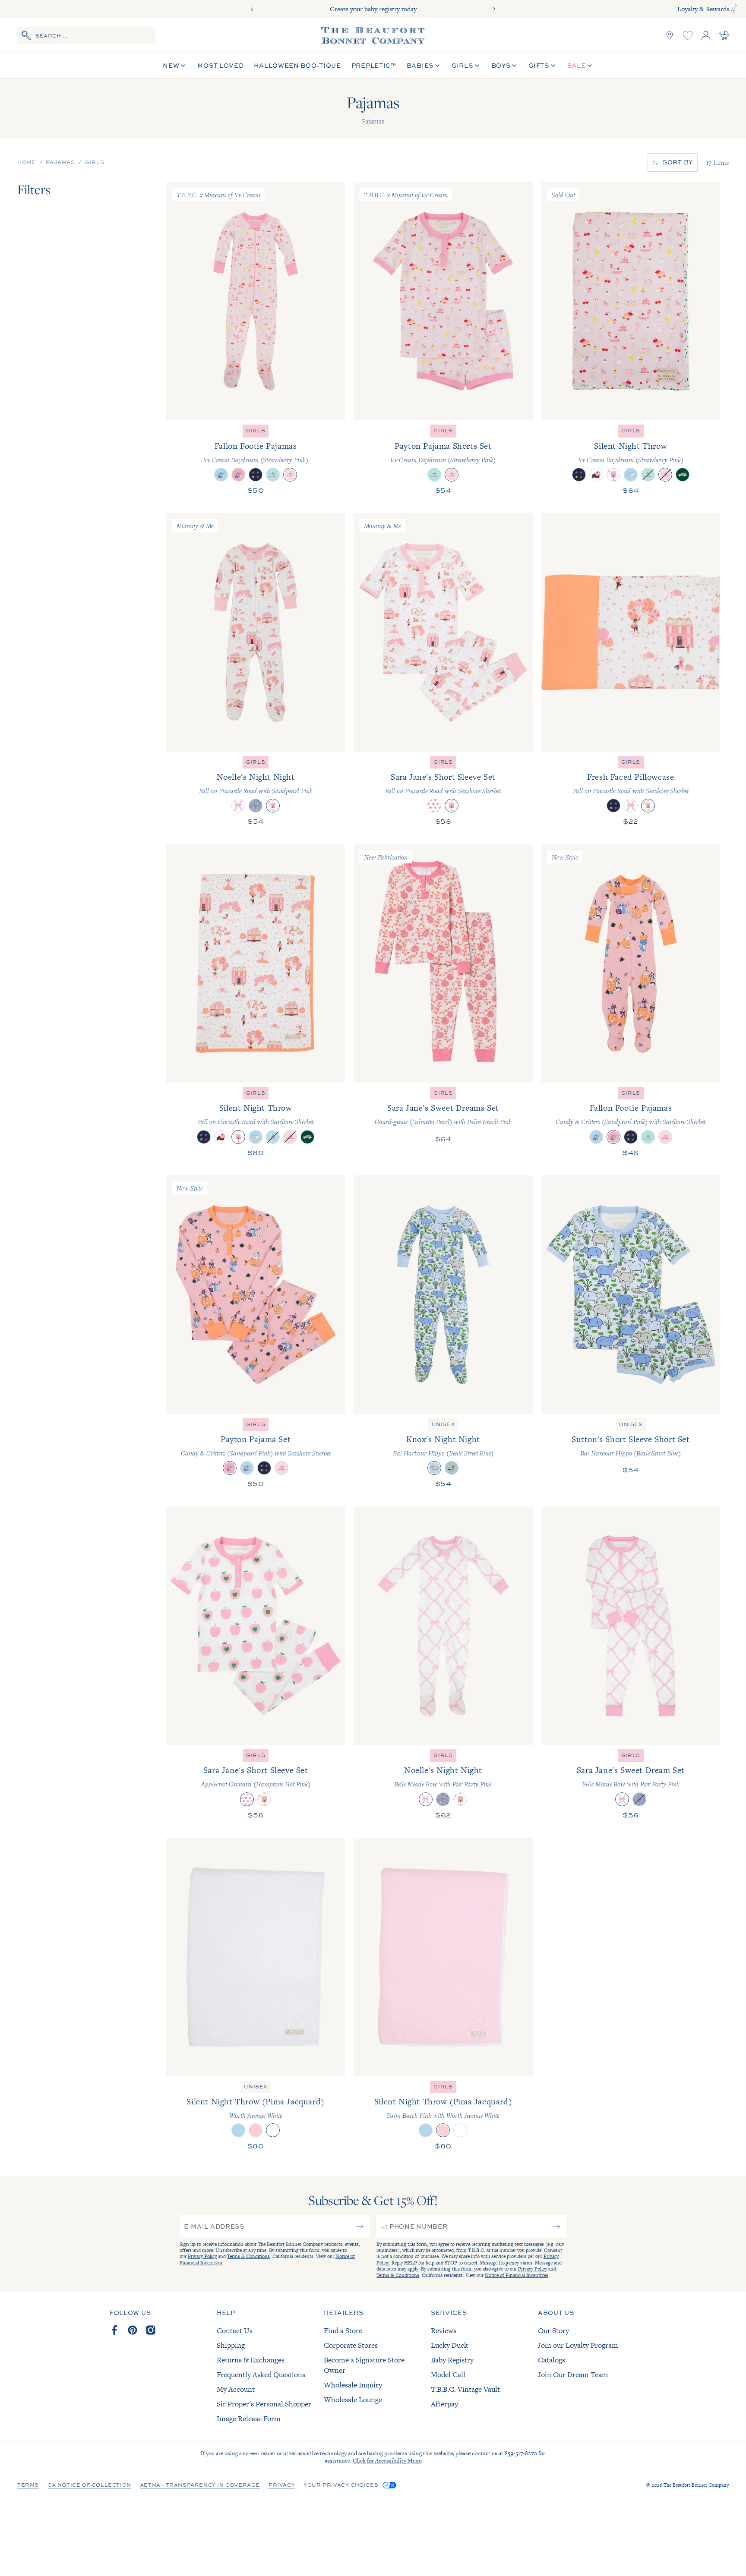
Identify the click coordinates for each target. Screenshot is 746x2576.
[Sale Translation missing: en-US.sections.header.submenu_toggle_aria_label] (590, 66)
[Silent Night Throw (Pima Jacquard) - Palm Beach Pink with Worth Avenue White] (443, 1957)
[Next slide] (494, 9)
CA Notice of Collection (89, 2485)
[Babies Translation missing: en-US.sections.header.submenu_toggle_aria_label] (437, 66)
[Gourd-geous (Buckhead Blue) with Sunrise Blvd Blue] (631, 475)
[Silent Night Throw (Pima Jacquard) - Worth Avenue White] (256, 1957)
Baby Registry (452, 2360)
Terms (28, 2485)
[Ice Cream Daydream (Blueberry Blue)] (648, 475)
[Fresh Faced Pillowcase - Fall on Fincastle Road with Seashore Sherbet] (631, 632)
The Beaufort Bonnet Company (696, 2485)
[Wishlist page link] (688, 35)
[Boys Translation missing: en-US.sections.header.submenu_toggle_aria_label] (514, 66)
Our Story (553, 2330)
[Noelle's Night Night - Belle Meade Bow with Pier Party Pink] (443, 1626)
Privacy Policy (202, 2256)
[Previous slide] (252, 9)
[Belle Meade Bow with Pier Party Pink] (238, 806)
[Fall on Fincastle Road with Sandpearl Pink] (273, 806)
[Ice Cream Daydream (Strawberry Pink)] (290, 475)
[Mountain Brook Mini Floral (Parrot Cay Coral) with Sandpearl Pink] (256, 806)
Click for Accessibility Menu (387, 2461)
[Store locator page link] (670, 35)
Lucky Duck (449, 2345)
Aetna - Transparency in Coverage (200, 2485)
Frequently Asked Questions (261, 2374)
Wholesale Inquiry (353, 2385)
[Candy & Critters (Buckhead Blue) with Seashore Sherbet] (221, 475)
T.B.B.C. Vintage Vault (465, 2389)
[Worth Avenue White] (273, 2130)
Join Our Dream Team (573, 2374)
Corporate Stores (351, 2345)
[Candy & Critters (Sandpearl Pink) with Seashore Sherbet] (238, 475)
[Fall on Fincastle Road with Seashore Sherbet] (613, 475)
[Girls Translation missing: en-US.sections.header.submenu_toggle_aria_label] (477, 66)
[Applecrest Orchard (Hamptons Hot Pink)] (434, 806)
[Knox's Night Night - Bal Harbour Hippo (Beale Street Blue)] (443, 1294)
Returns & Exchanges (251, 2360)
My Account (236, 2389)
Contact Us (235, 2330)
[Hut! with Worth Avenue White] (256, 475)
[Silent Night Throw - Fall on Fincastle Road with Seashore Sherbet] (256, 964)
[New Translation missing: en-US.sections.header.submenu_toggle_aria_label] (183, 66)
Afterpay (444, 2404)
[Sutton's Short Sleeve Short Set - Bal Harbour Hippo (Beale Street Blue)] (631, 1294)
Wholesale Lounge (353, 2400)
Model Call (448, 2374)
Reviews (444, 2330)
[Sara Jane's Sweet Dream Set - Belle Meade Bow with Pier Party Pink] (631, 1626)
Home (26, 162)
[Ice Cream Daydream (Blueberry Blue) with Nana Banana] (273, 475)
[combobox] (86, 35)
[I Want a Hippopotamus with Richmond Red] (596, 475)
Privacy (282, 2485)
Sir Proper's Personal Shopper (264, 2404)
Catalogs (552, 2360)
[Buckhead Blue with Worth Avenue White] (238, 2130)
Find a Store (343, 2330)
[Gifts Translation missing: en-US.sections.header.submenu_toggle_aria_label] (553, 66)
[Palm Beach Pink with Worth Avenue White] (256, 2130)
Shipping (231, 2345)
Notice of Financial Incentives (517, 2275)
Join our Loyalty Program (578, 2345)
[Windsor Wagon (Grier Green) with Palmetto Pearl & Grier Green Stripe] (683, 475)
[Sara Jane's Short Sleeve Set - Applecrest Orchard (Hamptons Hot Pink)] (256, 1626)
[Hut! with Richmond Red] (579, 475)
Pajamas (60, 162)
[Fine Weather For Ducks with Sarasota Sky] (452, 1468)
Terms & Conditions (248, 2256)
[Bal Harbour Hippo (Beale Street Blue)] (434, 1468)
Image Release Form (249, 2419)
